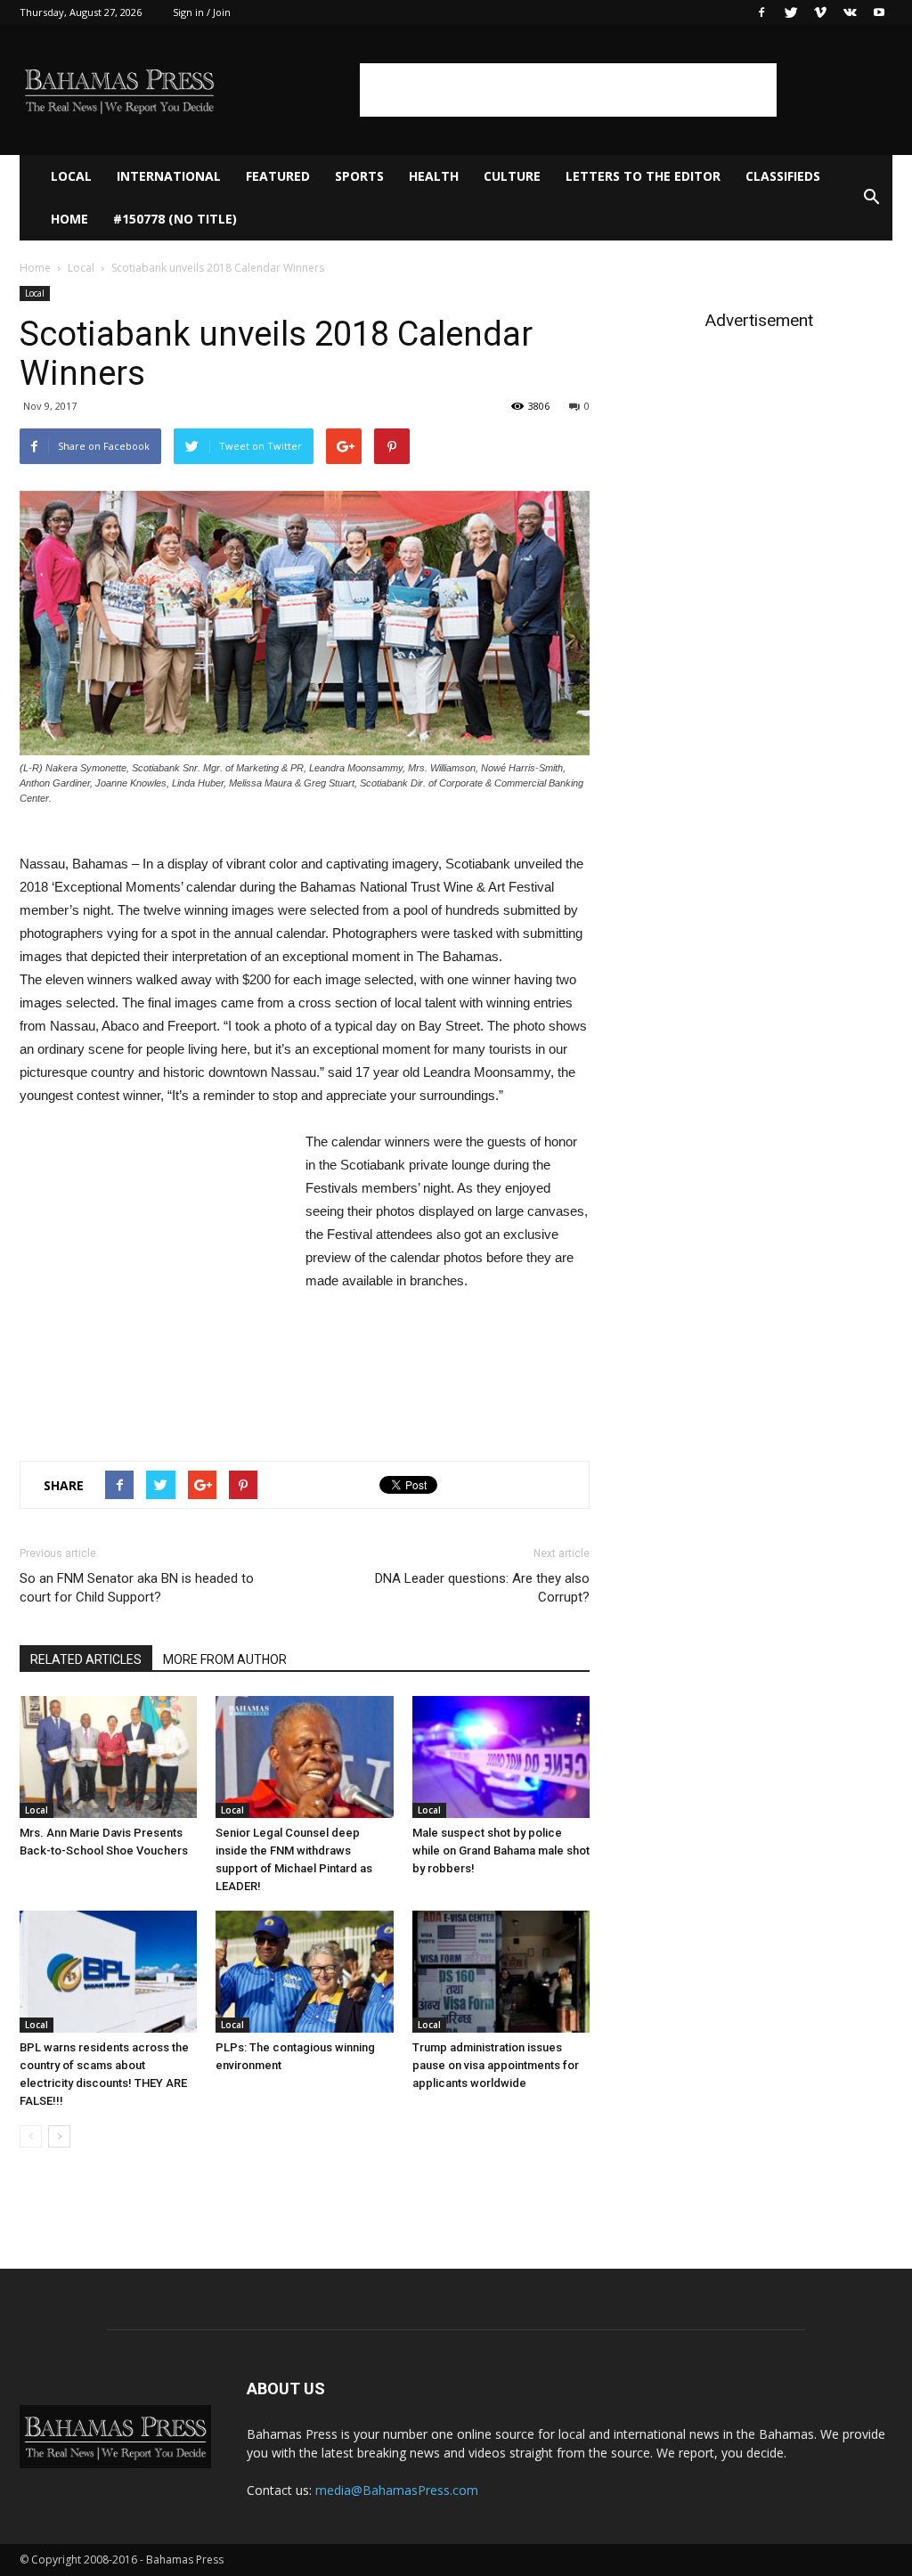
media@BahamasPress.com (397, 2490)
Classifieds (783, 176)
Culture (512, 176)
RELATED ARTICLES (86, 1659)
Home (69, 219)
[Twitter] (791, 12)
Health (434, 176)
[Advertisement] (568, 90)
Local (71, 176)
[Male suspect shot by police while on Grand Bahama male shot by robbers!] (501, 1757)
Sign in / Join (202, 12)
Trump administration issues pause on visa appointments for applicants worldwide (496, 2065)
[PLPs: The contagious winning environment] (304, 1972)
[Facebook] (761, 12)
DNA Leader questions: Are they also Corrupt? (482, 1588)
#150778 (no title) (175, 219)
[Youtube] (879, 12)
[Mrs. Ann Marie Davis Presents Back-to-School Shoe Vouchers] (108, 1757)
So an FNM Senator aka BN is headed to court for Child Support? (137, 1588)
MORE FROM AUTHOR (225, 1659)
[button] (871, 198)
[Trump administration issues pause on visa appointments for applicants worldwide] (501, 1972)
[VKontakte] (850, 12)
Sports (359, 176)
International (169, 176)
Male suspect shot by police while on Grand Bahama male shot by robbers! (501, 1850)
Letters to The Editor (643, 176)
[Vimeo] (820, 12)
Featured (278, 176)
